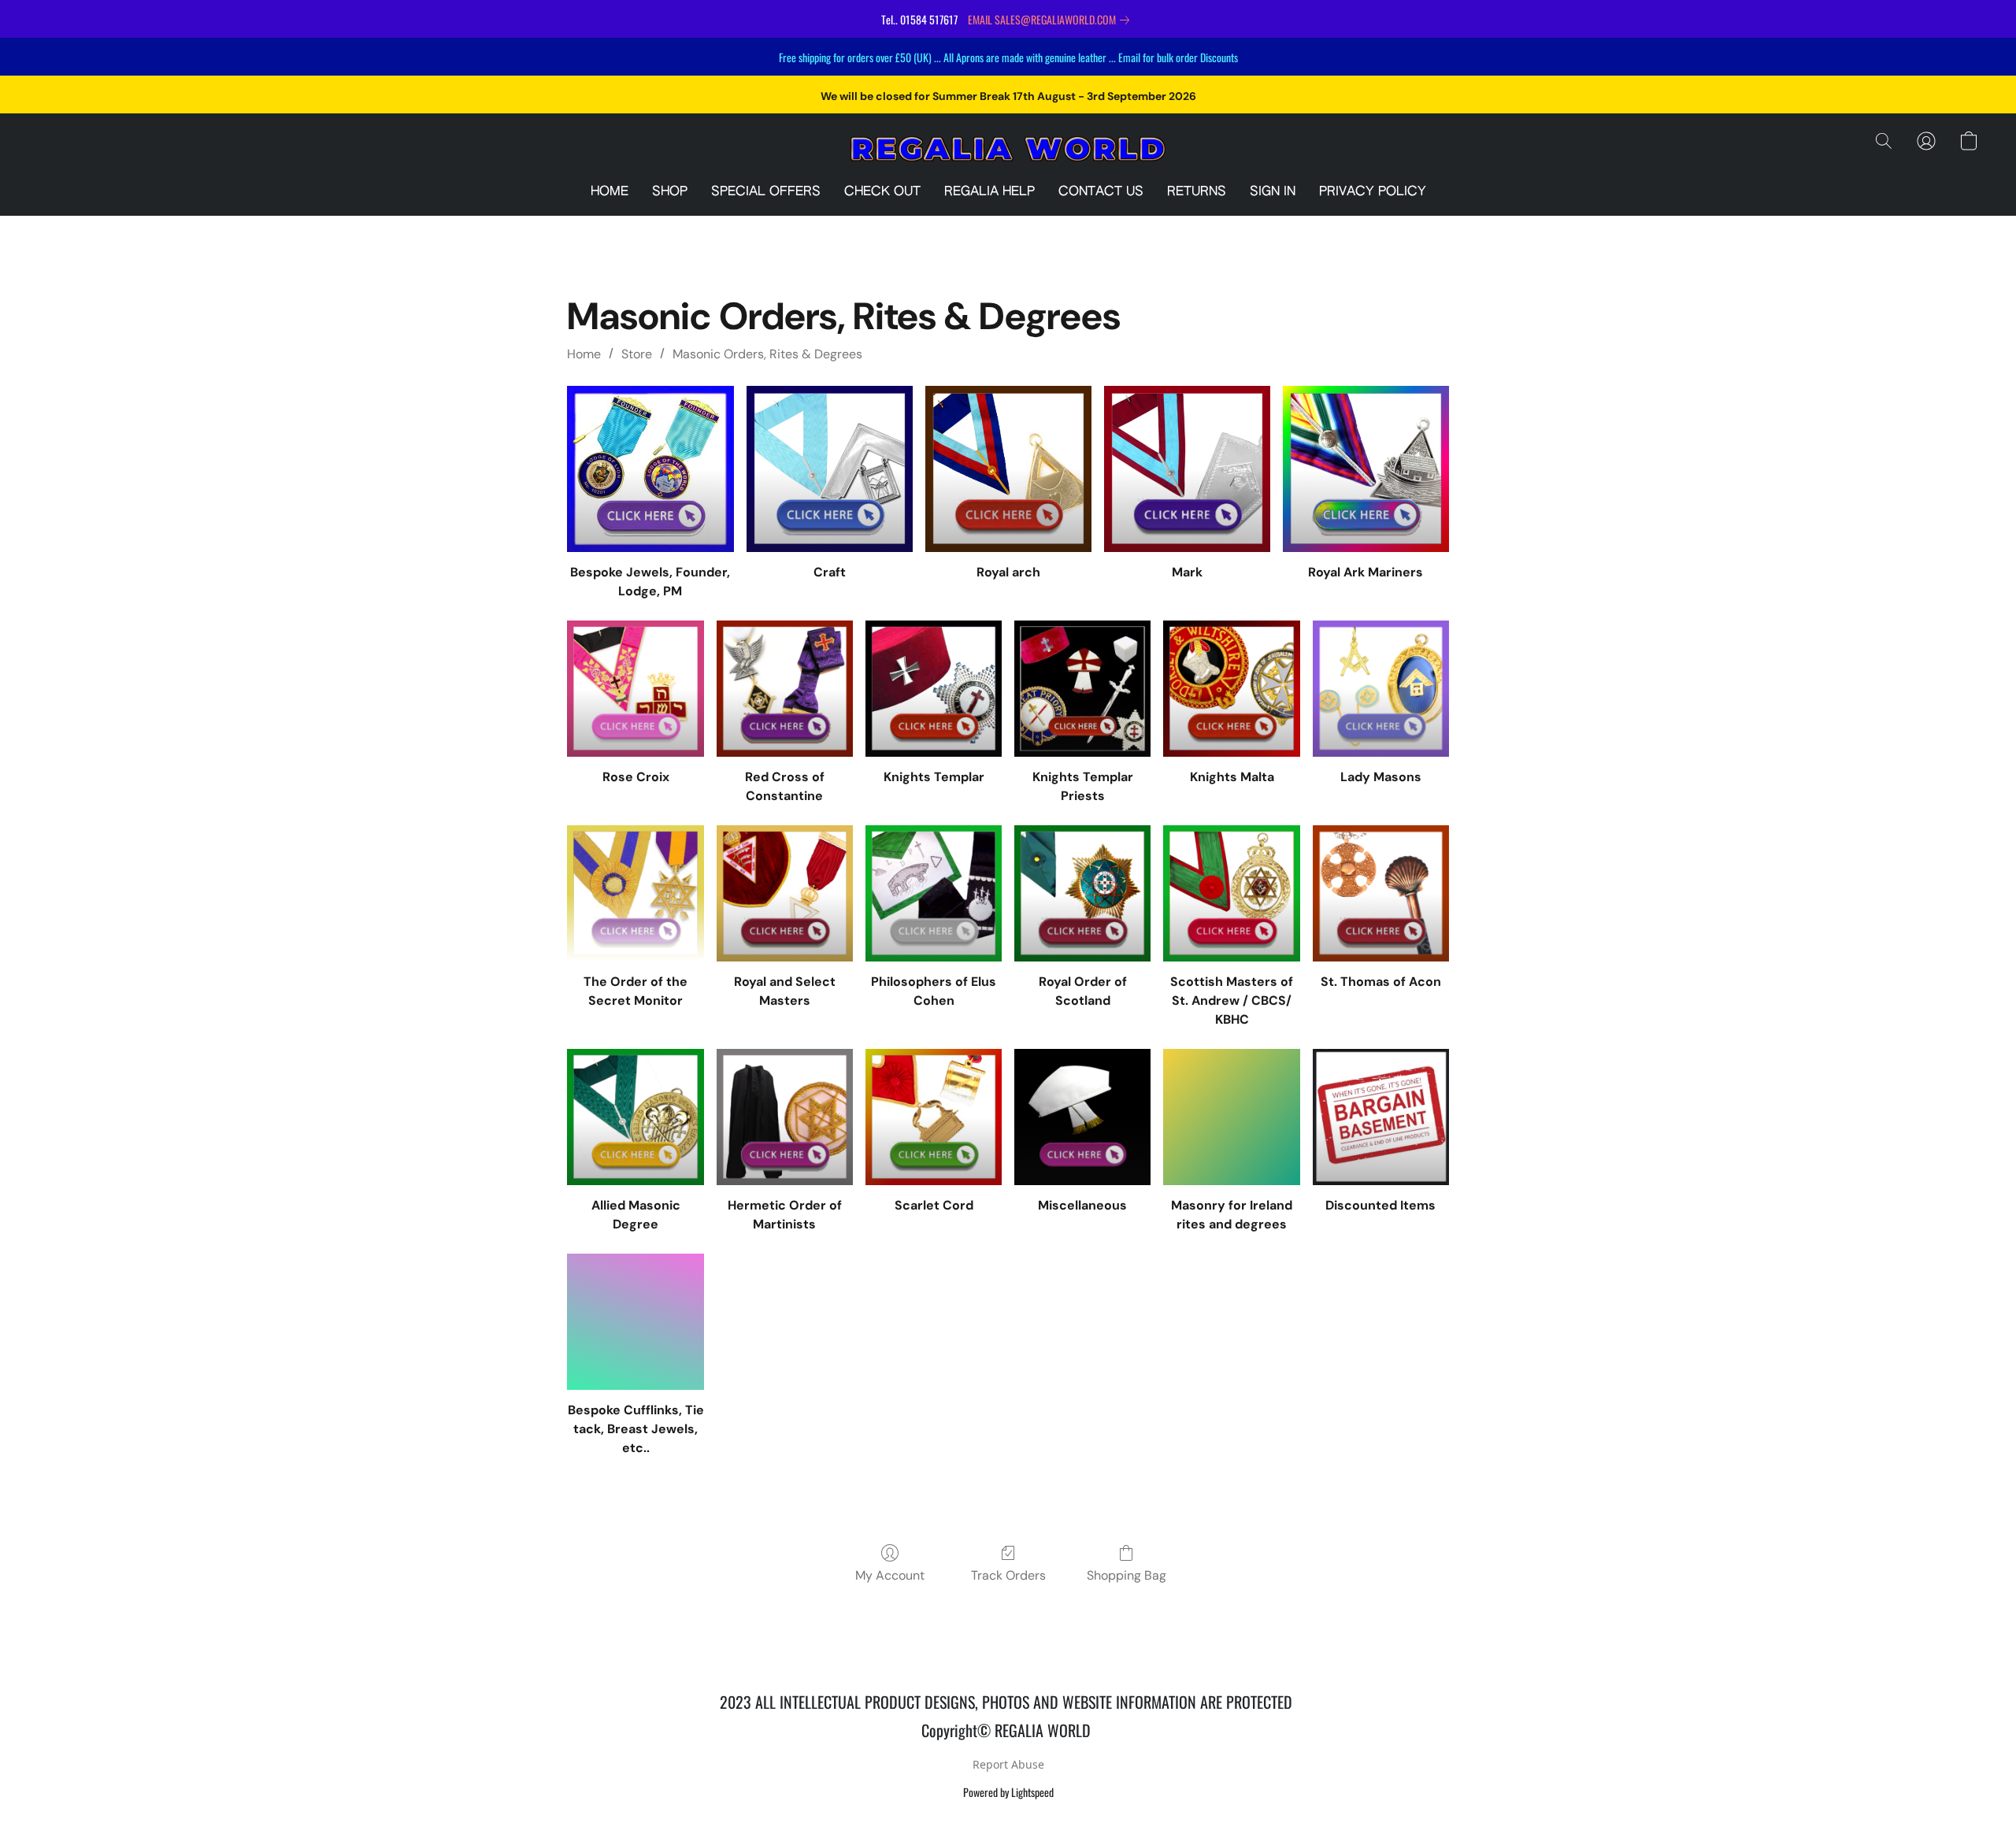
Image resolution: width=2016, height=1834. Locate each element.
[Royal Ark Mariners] (1366, 469)
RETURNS (1197, 192)
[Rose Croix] (635, 689)
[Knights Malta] (1231, 689)
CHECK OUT (882, 192)
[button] (1008, 149)
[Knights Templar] (934, 689)
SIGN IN (1273, 192)
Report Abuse (1008, 1764)
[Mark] (1187, 469)
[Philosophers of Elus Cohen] (934, 893)
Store (637, 354)
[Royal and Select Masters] (785, 893)
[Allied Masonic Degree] (635, 1117)
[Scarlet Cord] (934, 1117)
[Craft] (830, 469)
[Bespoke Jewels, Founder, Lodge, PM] (650, 469)
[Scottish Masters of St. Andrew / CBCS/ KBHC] (1231, 893)
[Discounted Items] (1381, 1117)
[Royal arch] (1008, 469)
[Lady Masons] (1381, 689)
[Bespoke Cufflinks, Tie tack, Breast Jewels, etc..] (635, 1322)
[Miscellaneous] (1082, 1117)
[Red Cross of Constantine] (785, 689)
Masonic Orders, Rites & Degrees (767, 354)
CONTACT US (1101, 192)
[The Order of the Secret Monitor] (635, 893)
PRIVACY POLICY (1373, 192)
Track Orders (1008, 1575)
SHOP (670, 192)
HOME (610, 192)
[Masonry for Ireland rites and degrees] (1231, 1117)
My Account (890, 1575)
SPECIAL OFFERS (766, 192)
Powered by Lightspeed (1008, 1792)
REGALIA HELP (989, 192)
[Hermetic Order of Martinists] (785, 1117)
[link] (1052, 20)
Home (584, 354)
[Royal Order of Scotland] (1082, 893)
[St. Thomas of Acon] (1381, 893)
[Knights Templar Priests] (1082, 689)
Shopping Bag (1127, 1575)
